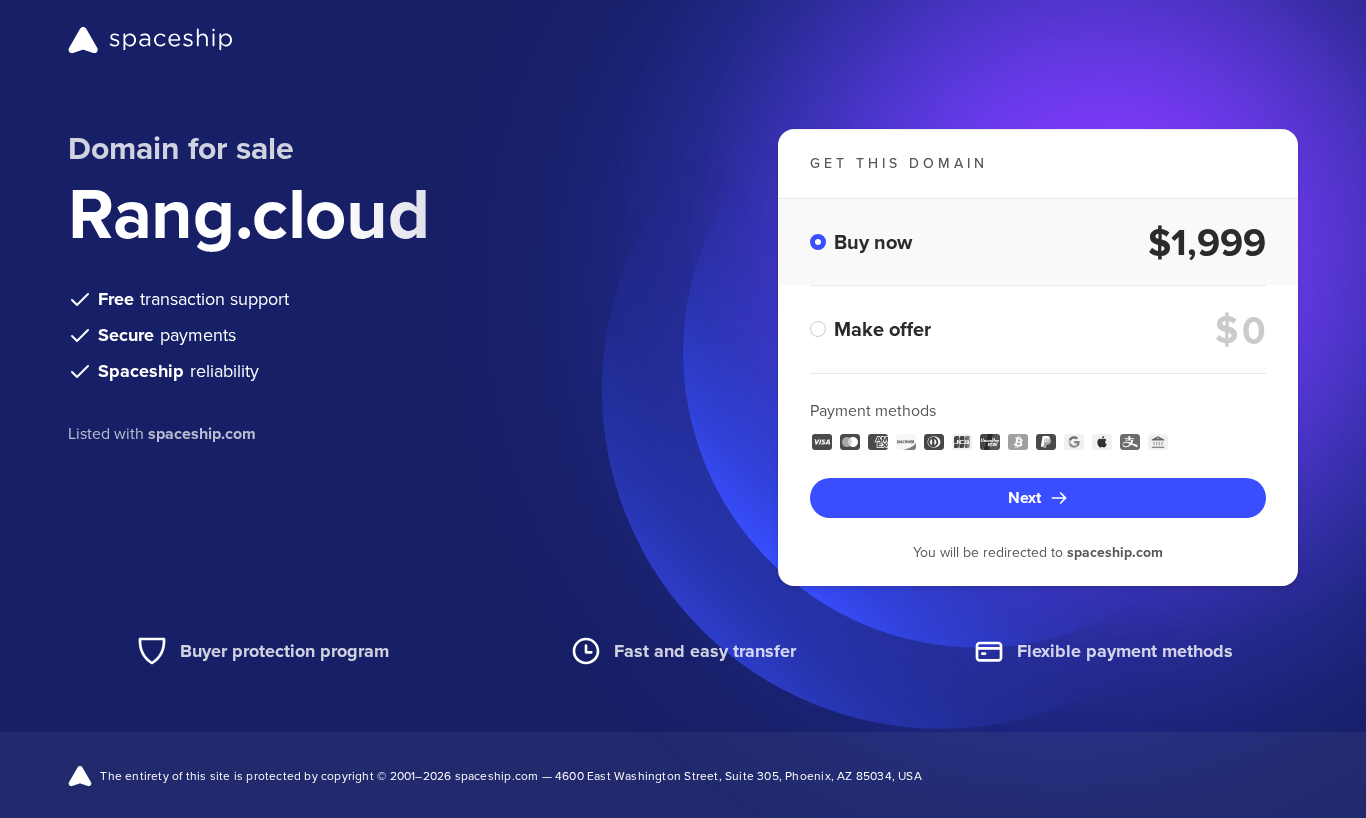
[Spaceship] (150, 40)
